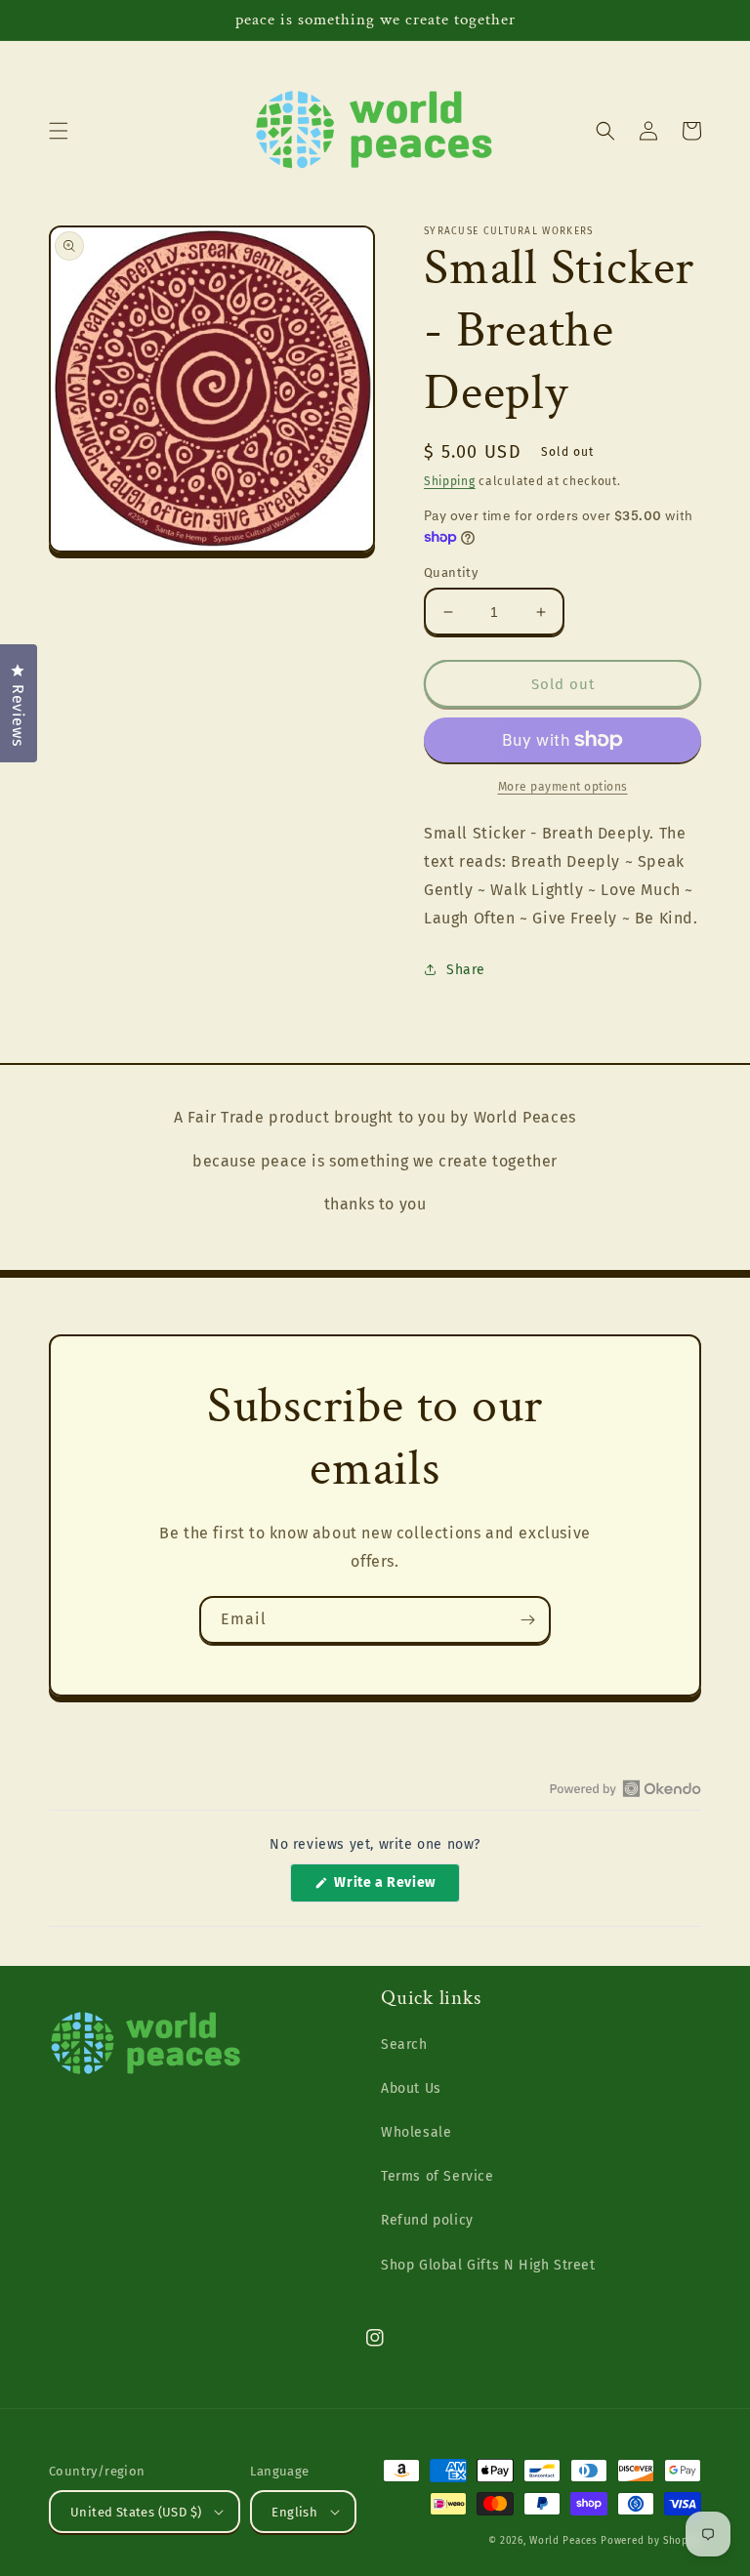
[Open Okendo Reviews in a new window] (625, 1788)
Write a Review (396, 1888)
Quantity (451, 572)
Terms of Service (437, 2176)
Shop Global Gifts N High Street (488, 2265)
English (294, 2512)
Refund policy (427, 2220)
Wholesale (416, 2132)
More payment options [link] (563, 787)
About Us (411, 2088)
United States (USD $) (136, 2512)
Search (404, 2044)
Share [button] (466, 970)
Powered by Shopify (651, 2541)
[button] (59, 131)
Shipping (450, 481)
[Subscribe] (527, 1620)
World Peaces (563, 2541)
